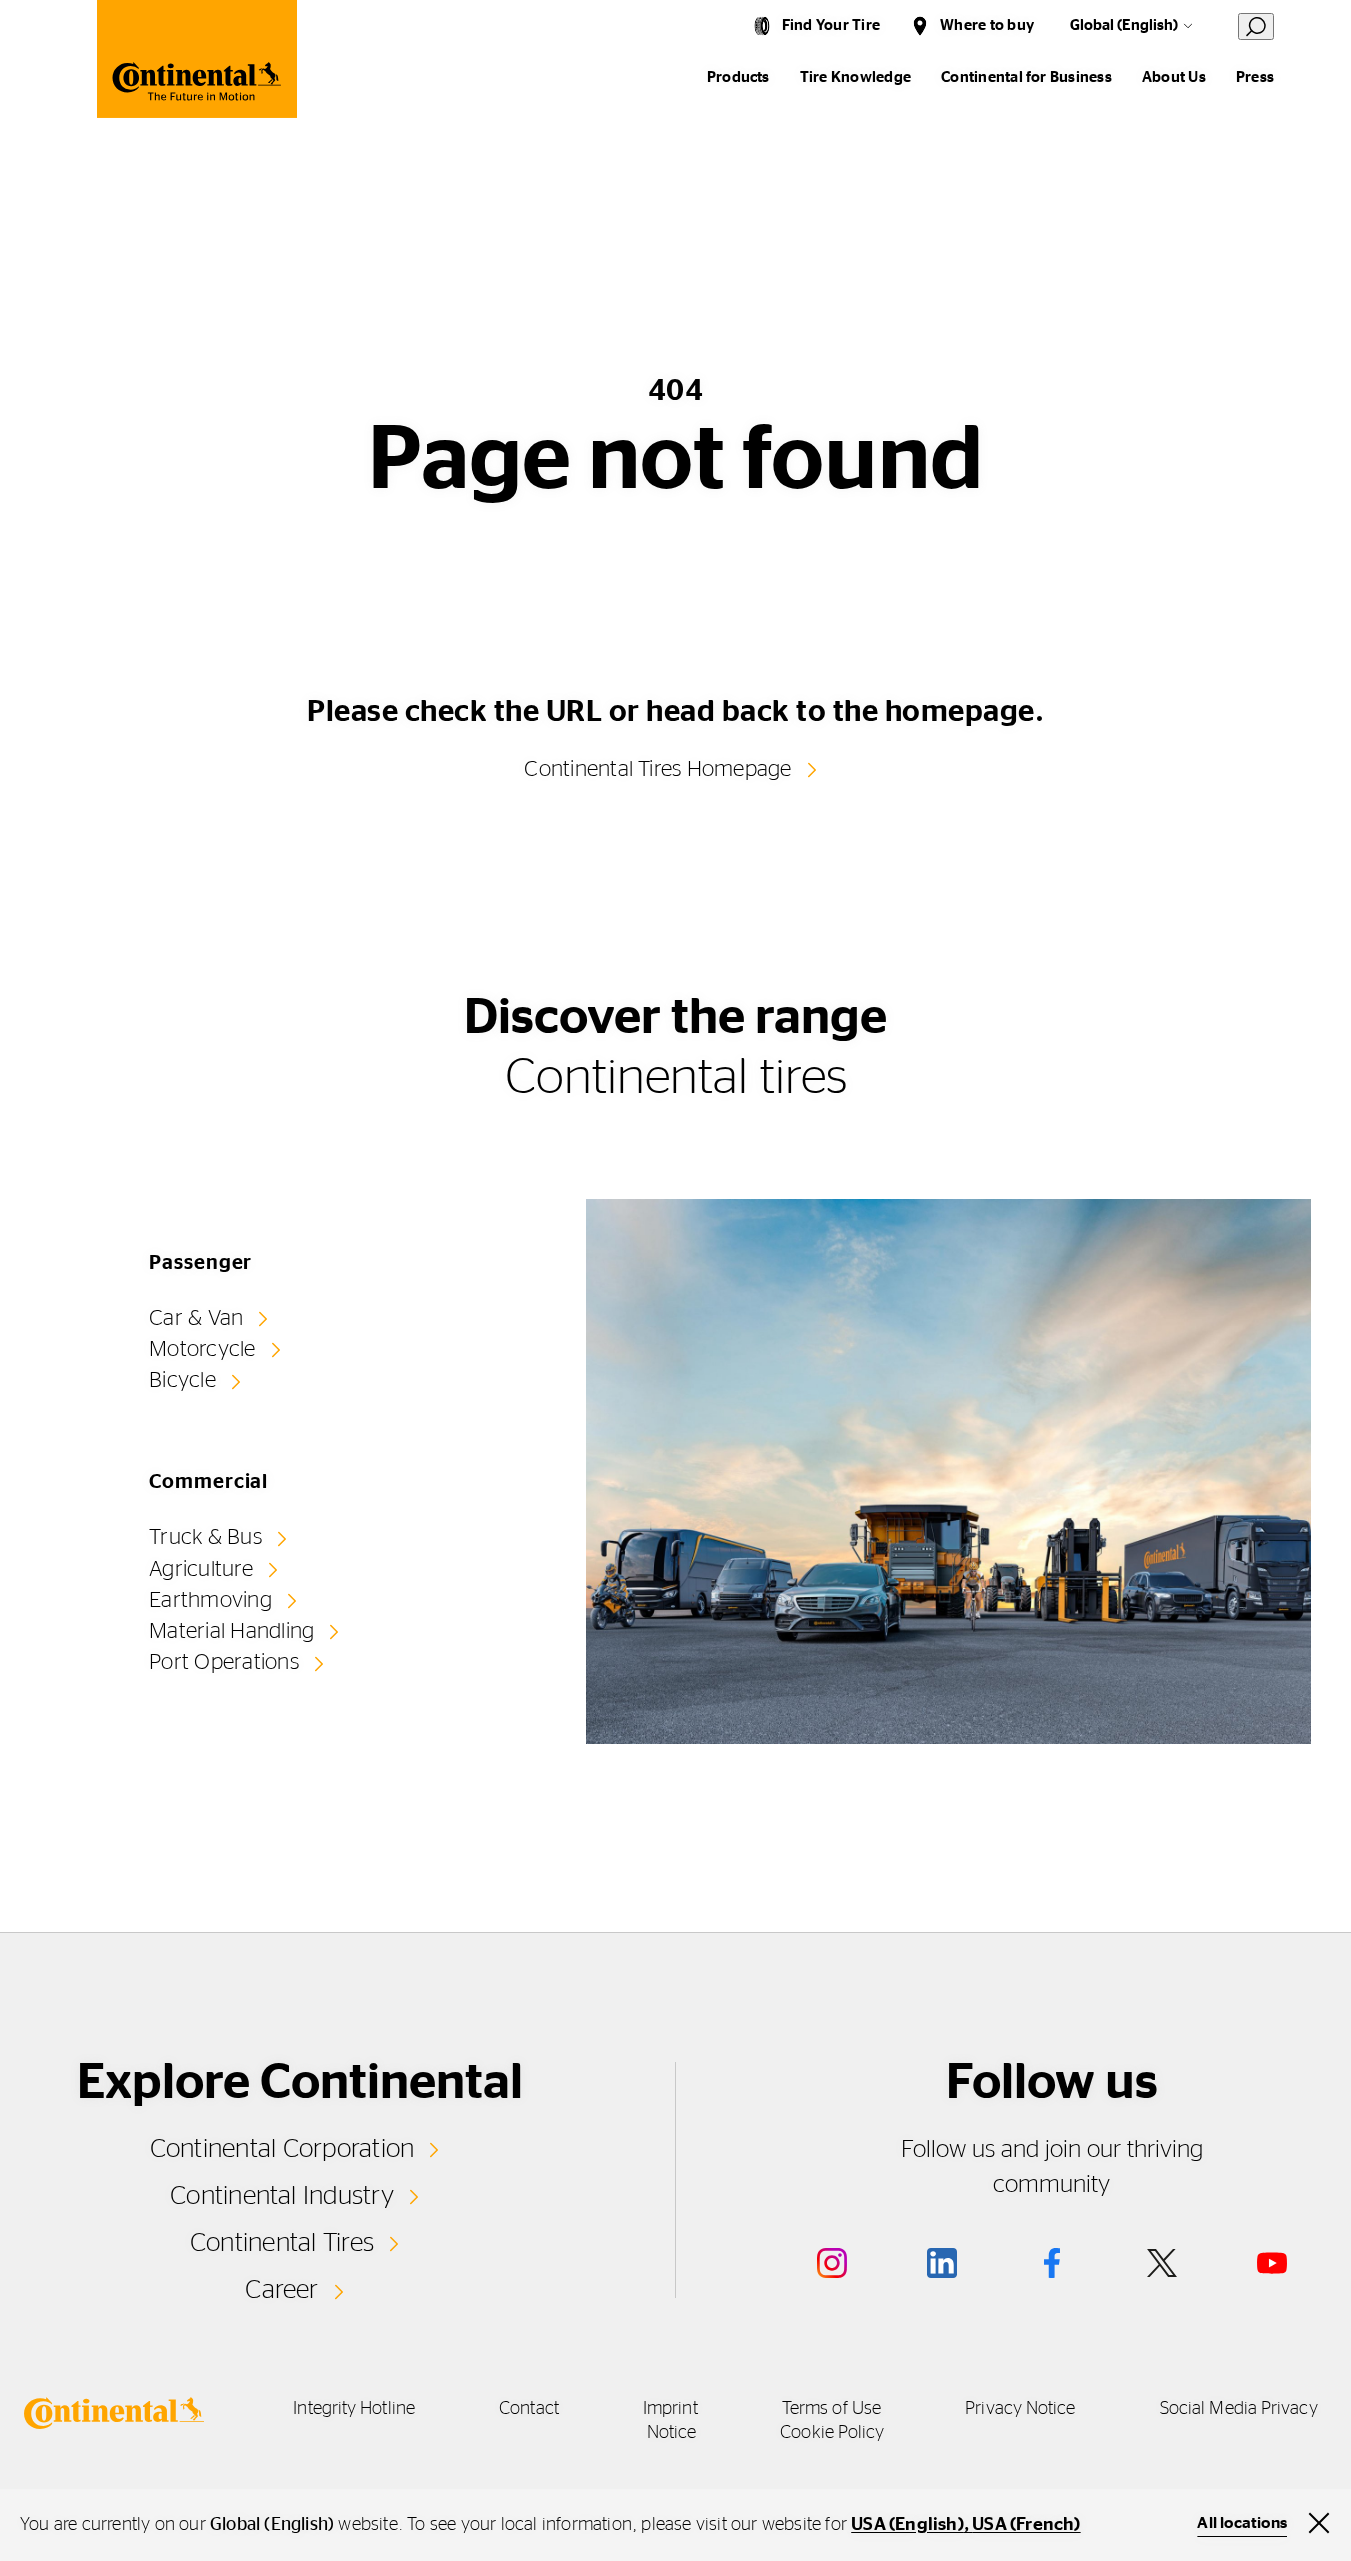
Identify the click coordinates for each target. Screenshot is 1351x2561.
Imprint (670, 2409)
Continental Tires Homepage (657, 769)
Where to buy (987, 25)
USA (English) (907, 2525)
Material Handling (231, 1631)
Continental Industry (282, 2196)
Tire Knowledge (855, 77)
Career (281, 2290)
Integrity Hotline (354, 2409)
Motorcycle (202, 1349)
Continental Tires (282, 2243)
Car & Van (196, 1318)
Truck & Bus (205, 1537)
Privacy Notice (1020, 2409)
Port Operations (224, 1662)
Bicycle (182, 1380)
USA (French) (1026, 2525)
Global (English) (1124, 25)
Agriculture (201, 1569)
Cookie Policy (832, 2433)
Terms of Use (831, 2409)
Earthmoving (210, 1600)
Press (1255, 77)
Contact (529, 2409)
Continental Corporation (282, 2149)
